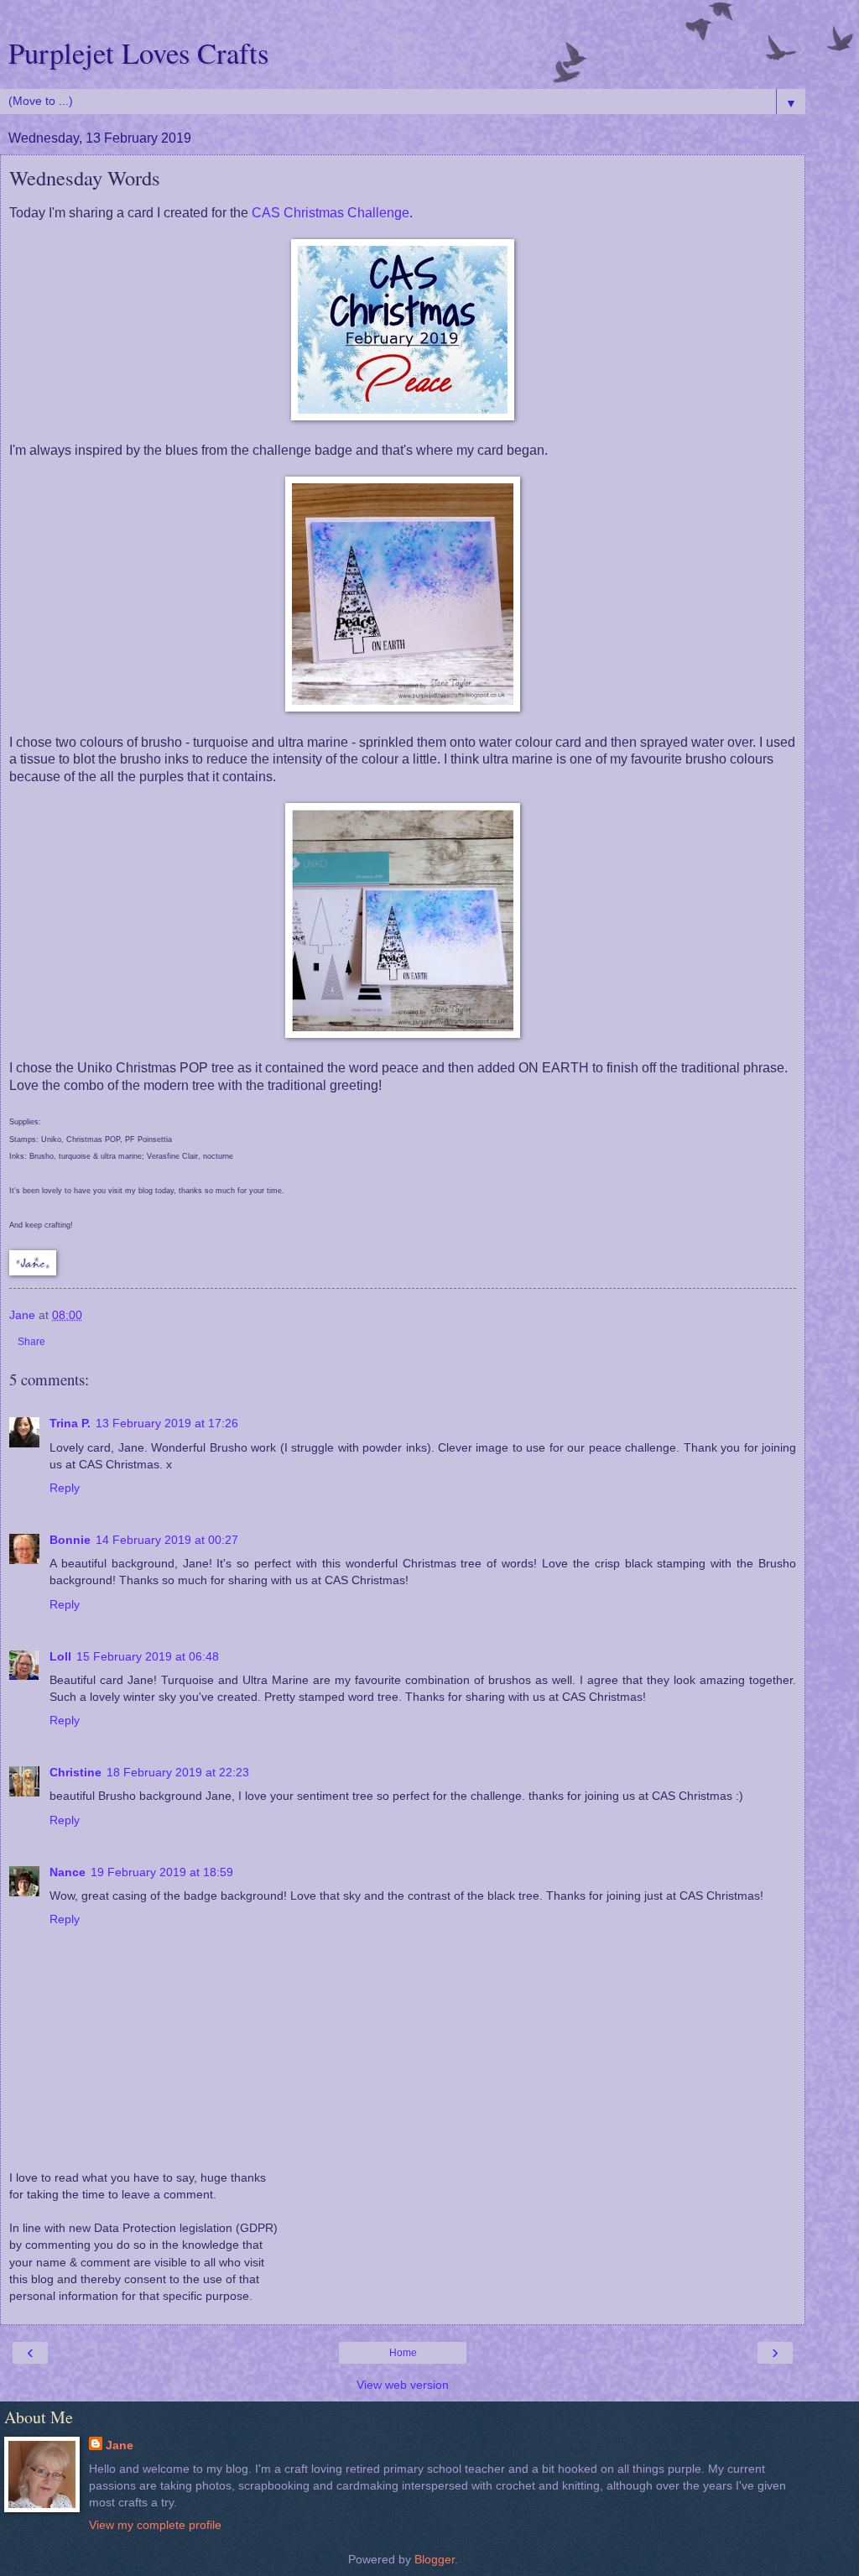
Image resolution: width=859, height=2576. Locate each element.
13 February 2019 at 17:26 (167, 1423)
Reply (65, 1488)
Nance (68, 1872)
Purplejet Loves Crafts (138, 53)
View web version (403, 2385)
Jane (120, 2445)
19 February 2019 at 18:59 (162, 1872)
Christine (75, 1772)
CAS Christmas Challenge (331, 213)
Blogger (435, 2559)
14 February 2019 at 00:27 (167, 1540)
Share (31, 1342)
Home (403, 2353)
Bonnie (70, 1540)
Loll (60, 1656)
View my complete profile (155, 2525)
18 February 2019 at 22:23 (178, 1772)
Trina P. (70, 1423)
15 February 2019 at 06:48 (148, 1656)
